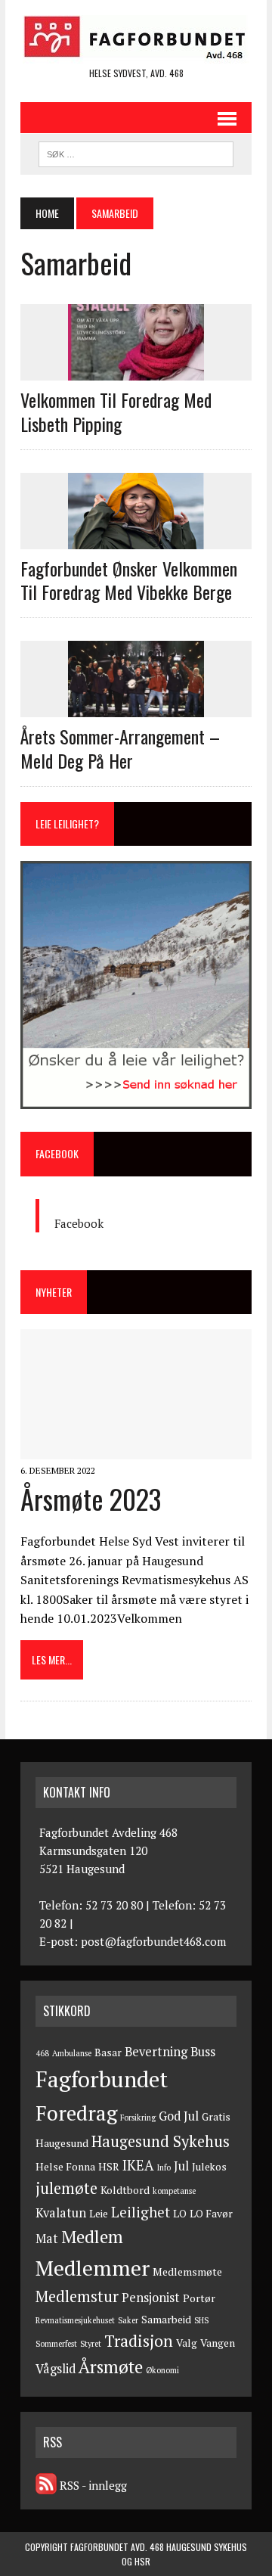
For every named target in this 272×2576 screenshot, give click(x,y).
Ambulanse (72, 2053)
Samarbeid (166, 2320)
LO (180, 2214)
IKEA (138, 2165)
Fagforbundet (102, 2079)
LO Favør (211, 2214)
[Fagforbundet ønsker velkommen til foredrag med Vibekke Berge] (136, 539)
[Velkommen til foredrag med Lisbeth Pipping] (136, 371)
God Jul (179, 2116)
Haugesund (62, 2143)
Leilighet (141, 2212)
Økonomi (162, 2370)
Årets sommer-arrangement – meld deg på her (120, 748)
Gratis (216, 2117)
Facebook (57, 1153)
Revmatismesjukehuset (75, 2320)
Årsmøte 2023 (91, 1498)
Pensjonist (151, 2298)
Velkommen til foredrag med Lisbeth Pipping (116, 411)
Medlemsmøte (187, 2272)
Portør (199, 2298)
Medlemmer (93, 2268)
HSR (109, 2167)
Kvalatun (61, 2213)
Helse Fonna (65, 2167)
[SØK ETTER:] (136, 152)
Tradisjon (139, 2341)
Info (164, 2167)
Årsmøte (111, 2367)
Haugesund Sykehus (161, 2141)
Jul (181, 2166)
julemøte (66, 2188)
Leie (99, 2214)
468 (42, 2053)
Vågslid (56, 2369)
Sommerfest (56, 2344)
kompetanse (174, 2191)
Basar (108, 2052)
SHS (201, 2320)
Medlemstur (77, 2296)
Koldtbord (125, 2190)
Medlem (92, 2237)
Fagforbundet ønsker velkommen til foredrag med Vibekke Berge (129, 580)
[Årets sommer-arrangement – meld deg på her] (136, 707)
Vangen (218, 2343)
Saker (128, 2320)
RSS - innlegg (92, 2485)
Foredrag (76, 2113)
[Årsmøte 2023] (136, 1449)
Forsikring (138, 2118)
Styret (91, 2344)
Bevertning (156, 2052)
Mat (47, 2239)
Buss (203, 2052)
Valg (187, 2343)
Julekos (209, 2167)
